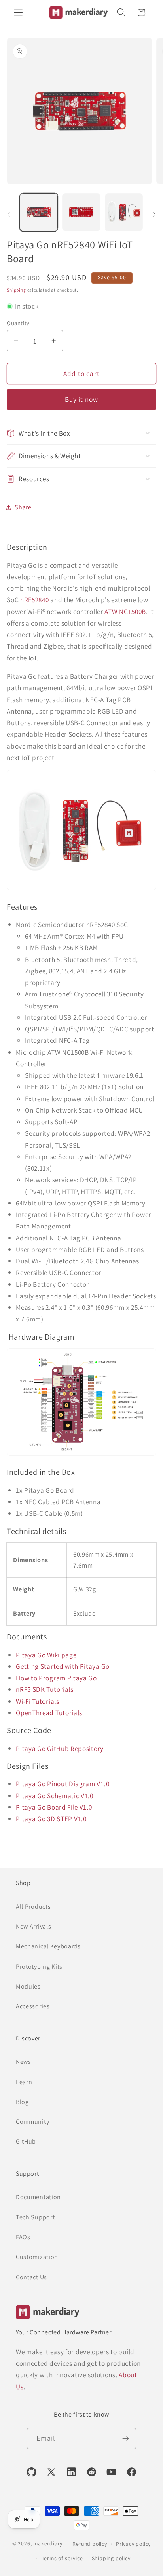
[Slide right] (154, 215)
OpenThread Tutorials (49, 1713)
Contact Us (31, 2277)
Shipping (16, 290)
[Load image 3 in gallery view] (124, 212)
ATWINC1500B (125, 611)
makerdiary (48, 2543)
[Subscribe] (126, 2439)
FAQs (23, 2237)
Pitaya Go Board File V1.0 (54, 1807)
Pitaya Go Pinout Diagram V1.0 (63, 1784)
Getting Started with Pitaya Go (63, 1666)
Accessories (33, 2006)
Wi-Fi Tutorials (37, 1701)
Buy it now (82, 399)
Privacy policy (133, 2544)
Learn (24, 2082)
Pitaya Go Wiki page (46, 1655)
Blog (22, 2102)
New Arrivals (33, 1926)
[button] (18, 12)
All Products (33, 1907)
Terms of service (62, 2558)
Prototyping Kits (39, 1967)
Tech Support (35, 2217)
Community (32, 2122)
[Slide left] (9, 215)
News (24, 2062)
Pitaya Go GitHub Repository (60, 1748)
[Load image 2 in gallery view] (81, 212)
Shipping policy (111, 2558)
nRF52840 (35, 600)
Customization (37, 2257)
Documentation (38, 2197)
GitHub (26, 2141)
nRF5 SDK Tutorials (45, 1689)
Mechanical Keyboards (48, 1946)
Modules (28, 1986)
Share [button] (23, 507)
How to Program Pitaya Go (56, 1678)
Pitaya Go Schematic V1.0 (55, 1796)
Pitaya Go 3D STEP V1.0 (51, 1819)
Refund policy (90, 2544)
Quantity (18, 323)
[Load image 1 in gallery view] (39, 212)
